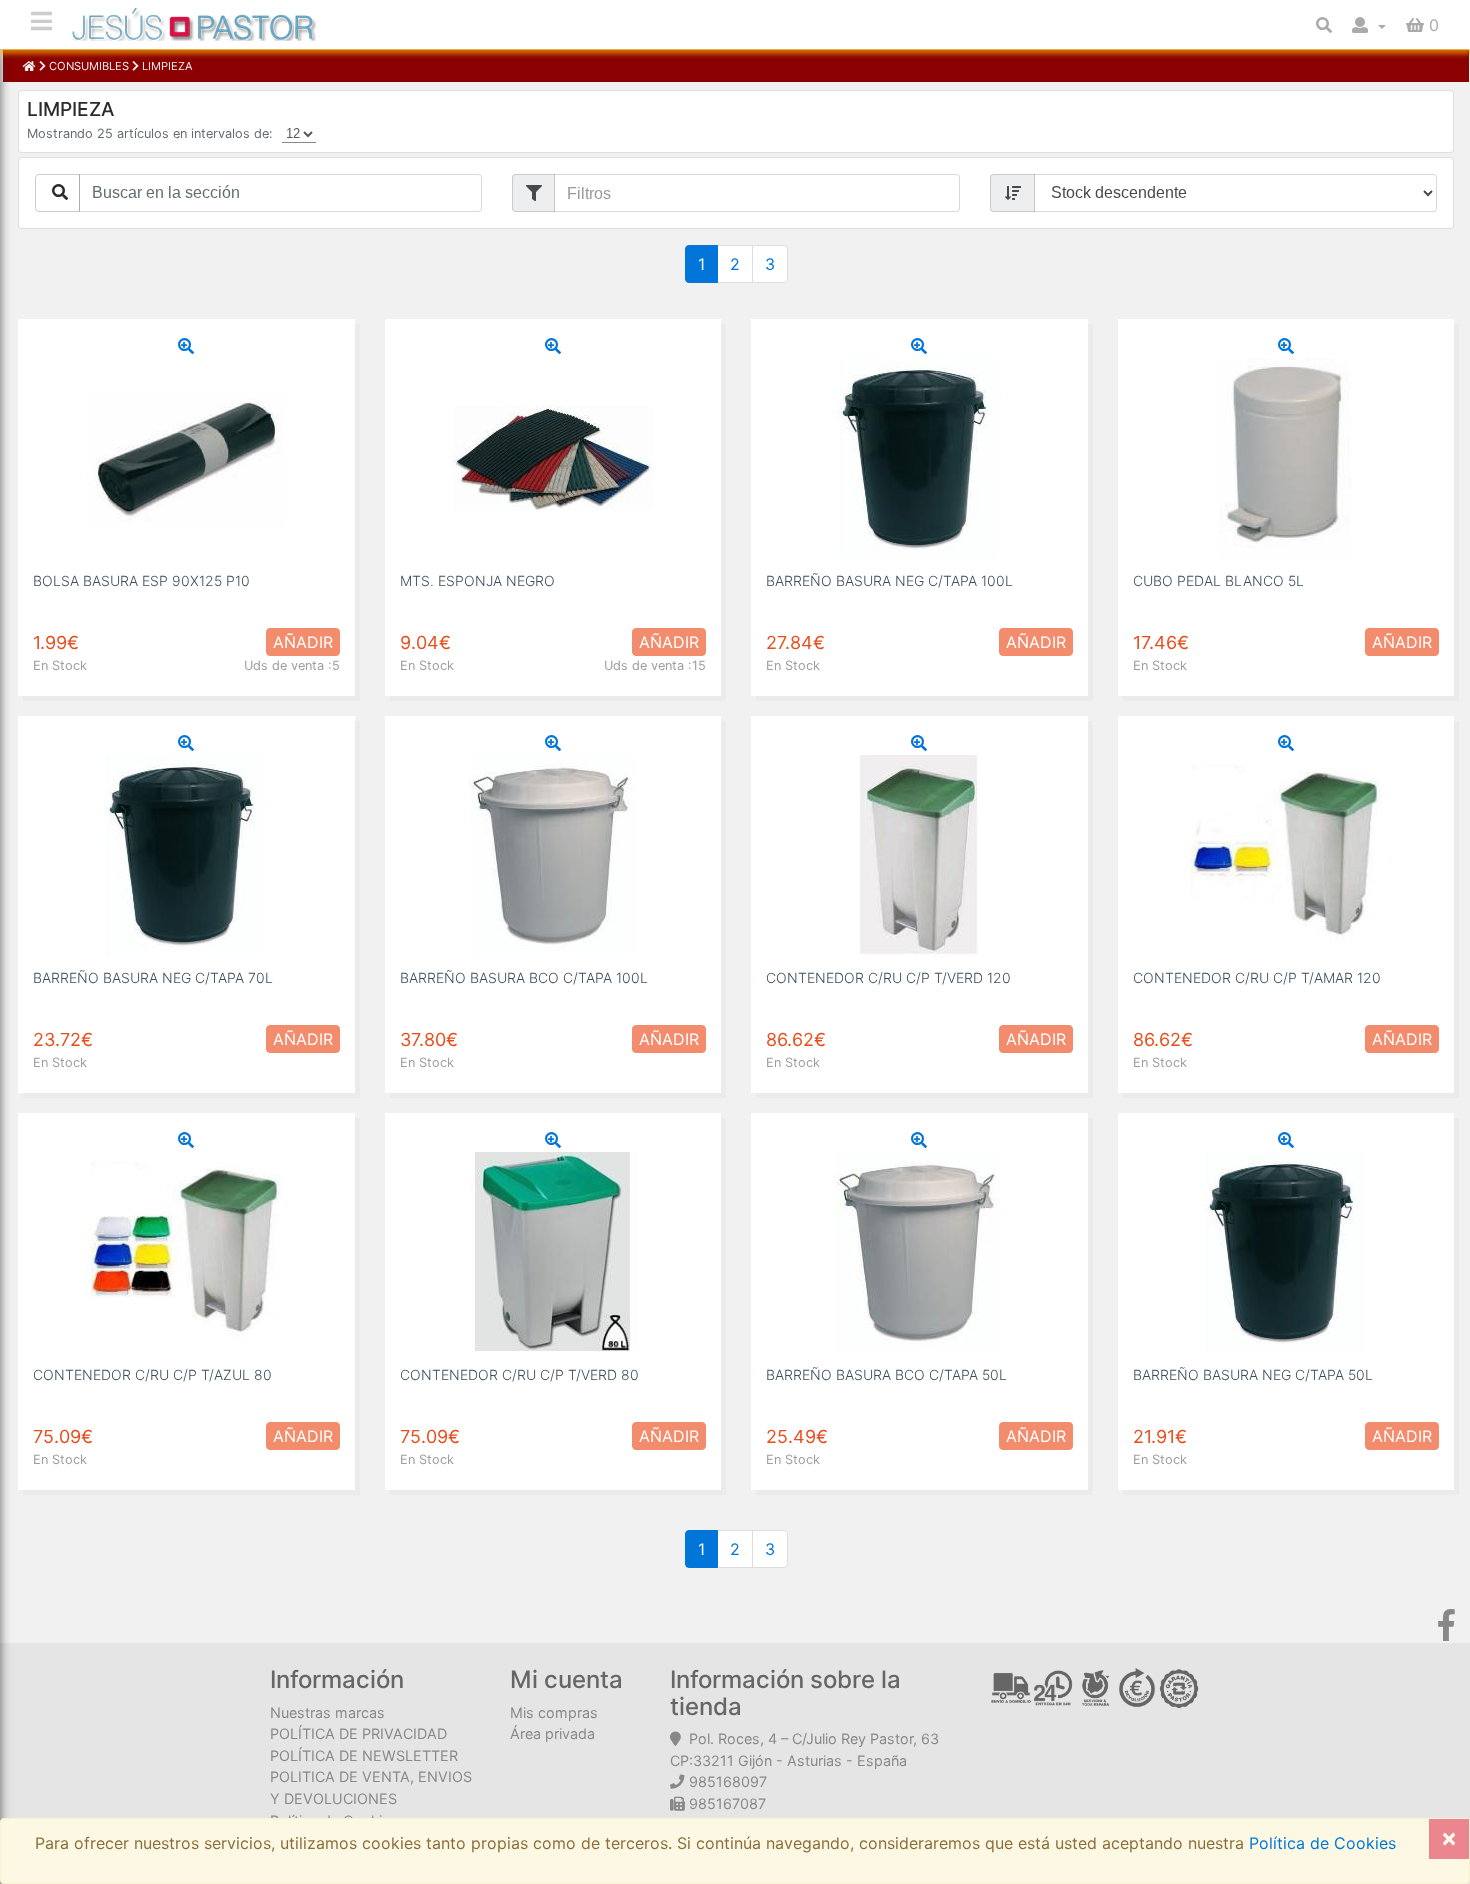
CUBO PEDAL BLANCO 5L (1218, 580)
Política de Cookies (1320, 1843)
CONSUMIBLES (89, 66)
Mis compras (554, 1712)
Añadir (303, 642)
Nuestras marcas (327, 1712)
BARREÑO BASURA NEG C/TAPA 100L (889, 580)
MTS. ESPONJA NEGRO (477, 580)
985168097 (728, 1781)
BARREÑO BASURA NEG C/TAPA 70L (153, 977)
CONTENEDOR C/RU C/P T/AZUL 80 (152, 1374)
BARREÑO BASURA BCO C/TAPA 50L (886, 1374)
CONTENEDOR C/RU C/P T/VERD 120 (888, 977)
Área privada (552, 1733)
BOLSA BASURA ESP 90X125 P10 (141, 580)
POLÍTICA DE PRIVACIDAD (358, 1733)
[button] (1369, 25)
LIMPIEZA (166, 66)
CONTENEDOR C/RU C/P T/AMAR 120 (1257, 977)
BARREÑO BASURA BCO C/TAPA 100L (524, 977)
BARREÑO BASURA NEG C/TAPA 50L (1253, 1374)
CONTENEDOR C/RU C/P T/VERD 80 (519, 1374)
